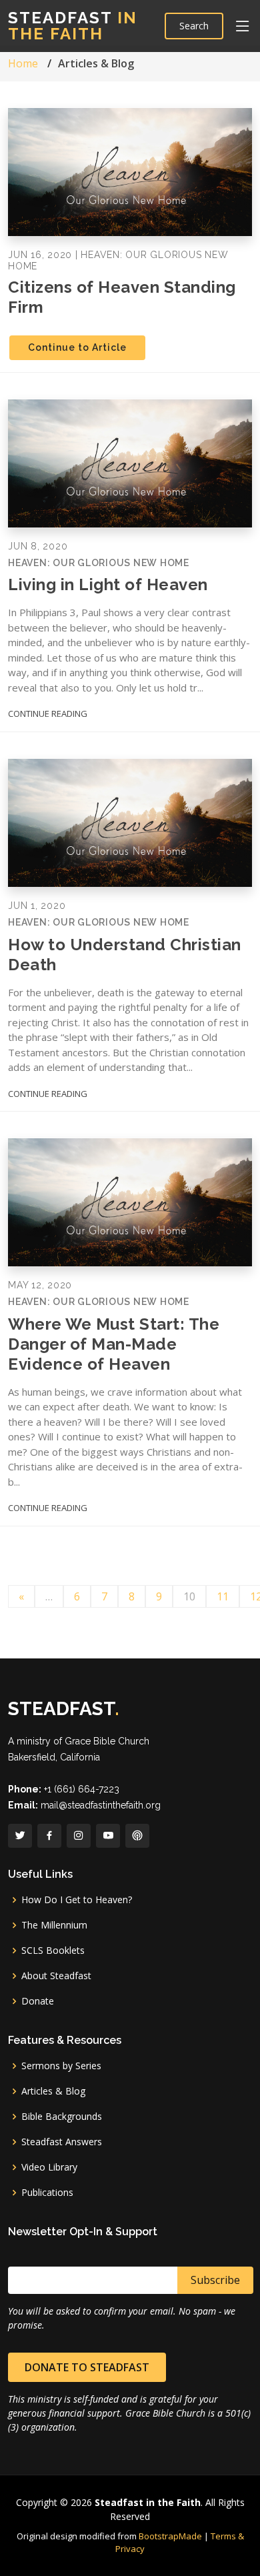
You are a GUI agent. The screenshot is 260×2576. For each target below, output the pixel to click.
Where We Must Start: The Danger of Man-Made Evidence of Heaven (114, 1344)
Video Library (49, 2167)
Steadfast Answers (62, 2142)
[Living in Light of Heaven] (130, 462)
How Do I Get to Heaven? (77, 1900)
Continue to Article (77, 347)
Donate (38, 2001)
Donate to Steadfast (87, 2367)
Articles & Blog (53, 2091)
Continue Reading (48, 714)
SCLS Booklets (53, 1951)
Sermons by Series (61, 2066)
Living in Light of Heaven (108, 584)
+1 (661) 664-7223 (82, 1789)
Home (23, 63)
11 (223, 1596)
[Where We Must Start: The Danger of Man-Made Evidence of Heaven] (130, 1202)
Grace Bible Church (107, 1741)
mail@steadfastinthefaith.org (101, 1805)
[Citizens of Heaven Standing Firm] (130, 171)
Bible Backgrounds (62, 2117)
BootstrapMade (170, 2536)
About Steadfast (56, 1976)
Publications (47, 2193)
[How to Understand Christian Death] (130, 822)
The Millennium (54, 1925)
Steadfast (73, 26)
